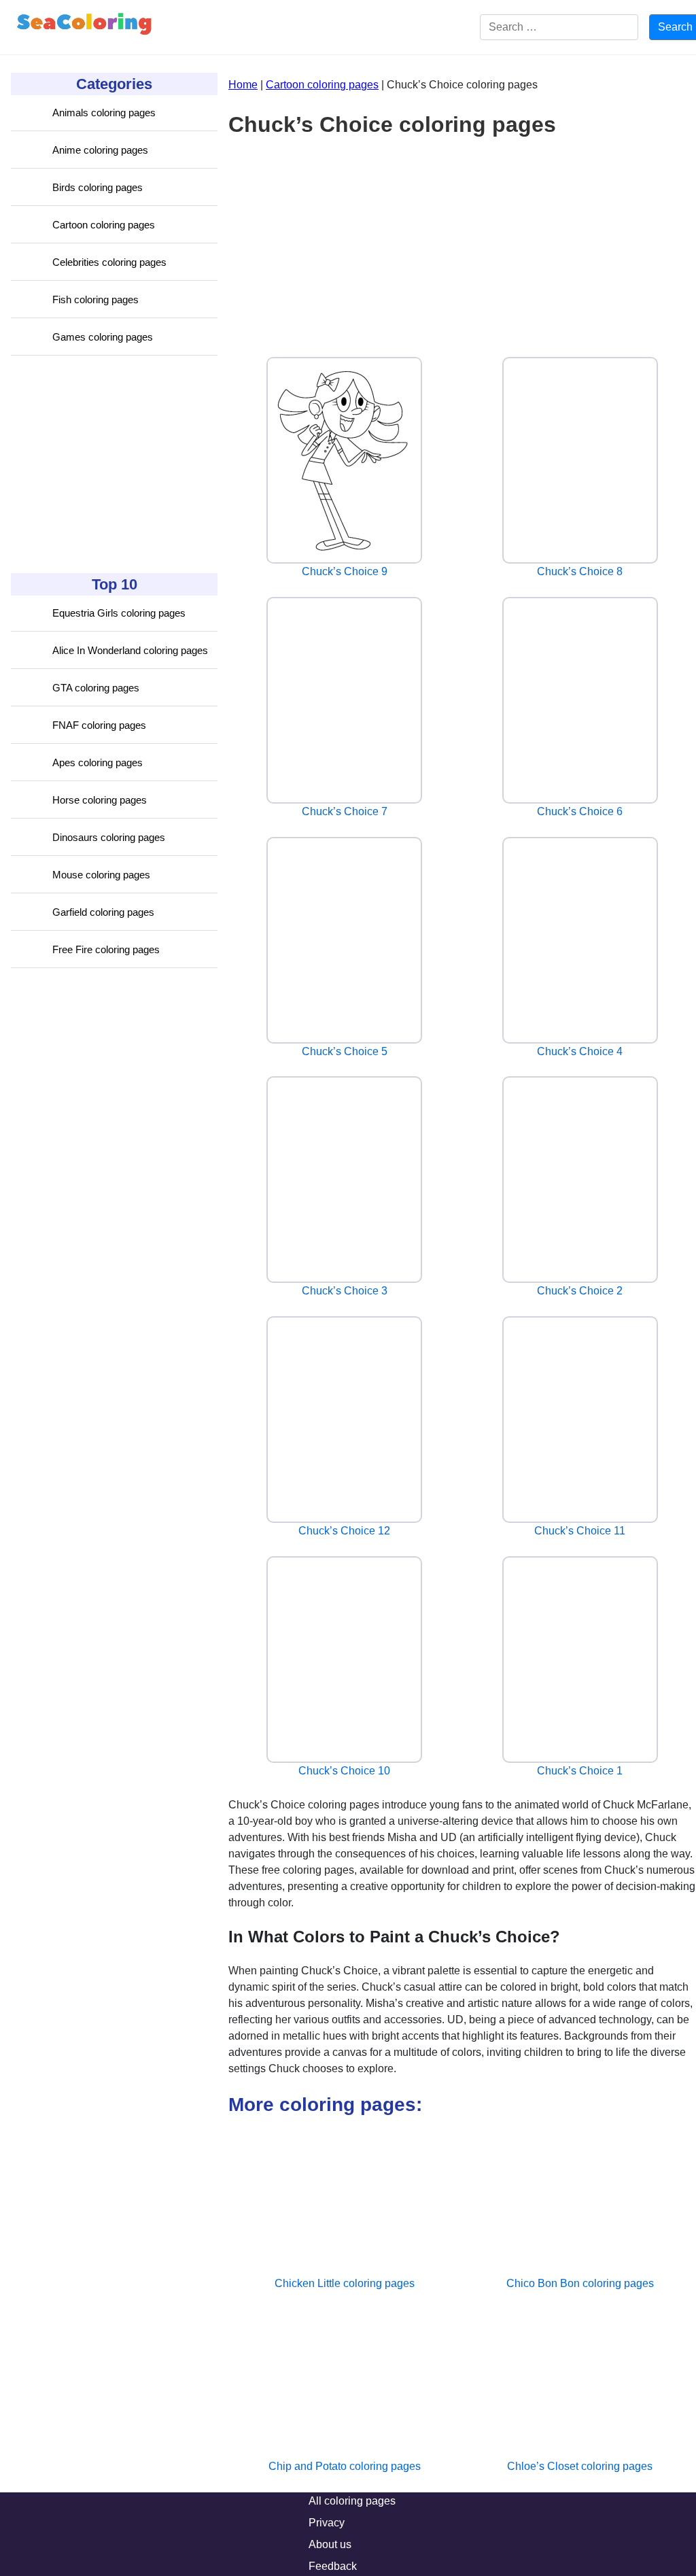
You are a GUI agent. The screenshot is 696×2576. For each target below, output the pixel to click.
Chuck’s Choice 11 (580, 1531)
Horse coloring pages (100, 800)
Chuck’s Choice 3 (345, 1291)
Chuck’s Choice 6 (580, 811)
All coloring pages (352, 2501)
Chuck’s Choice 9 (345, 571)
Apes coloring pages (98, 762)
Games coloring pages (103, 337)
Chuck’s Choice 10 (344, 1771)
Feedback (333, 2566)
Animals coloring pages (104, 113)
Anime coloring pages (100, 150)
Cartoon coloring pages (104, 225)
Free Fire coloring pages (106, 949)
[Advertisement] (113, 464)
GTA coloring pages (96, 688)
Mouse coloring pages (101, 875)
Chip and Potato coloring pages (345, 2466)
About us (330, 2544)
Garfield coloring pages (103, 912)
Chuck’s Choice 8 (580, 571)
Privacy (327, 2523)
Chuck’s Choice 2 (580, 1291)
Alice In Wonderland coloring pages (130, 650)
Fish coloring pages (95, 299)
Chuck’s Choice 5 (345, 1051)
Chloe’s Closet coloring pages (580, 2466)
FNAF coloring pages (99, 725)
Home (243, 85)
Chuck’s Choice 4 (580, 1051)
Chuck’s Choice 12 (344, 1531)
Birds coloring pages (98, 187)
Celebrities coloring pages (109, 262)
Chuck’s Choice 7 (345, 811)
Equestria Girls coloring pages (119, 613)
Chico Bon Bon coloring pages (580, 2283)
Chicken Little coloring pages (345, 2283)
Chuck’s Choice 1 (580, 1771)
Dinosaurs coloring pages (109, 837)
